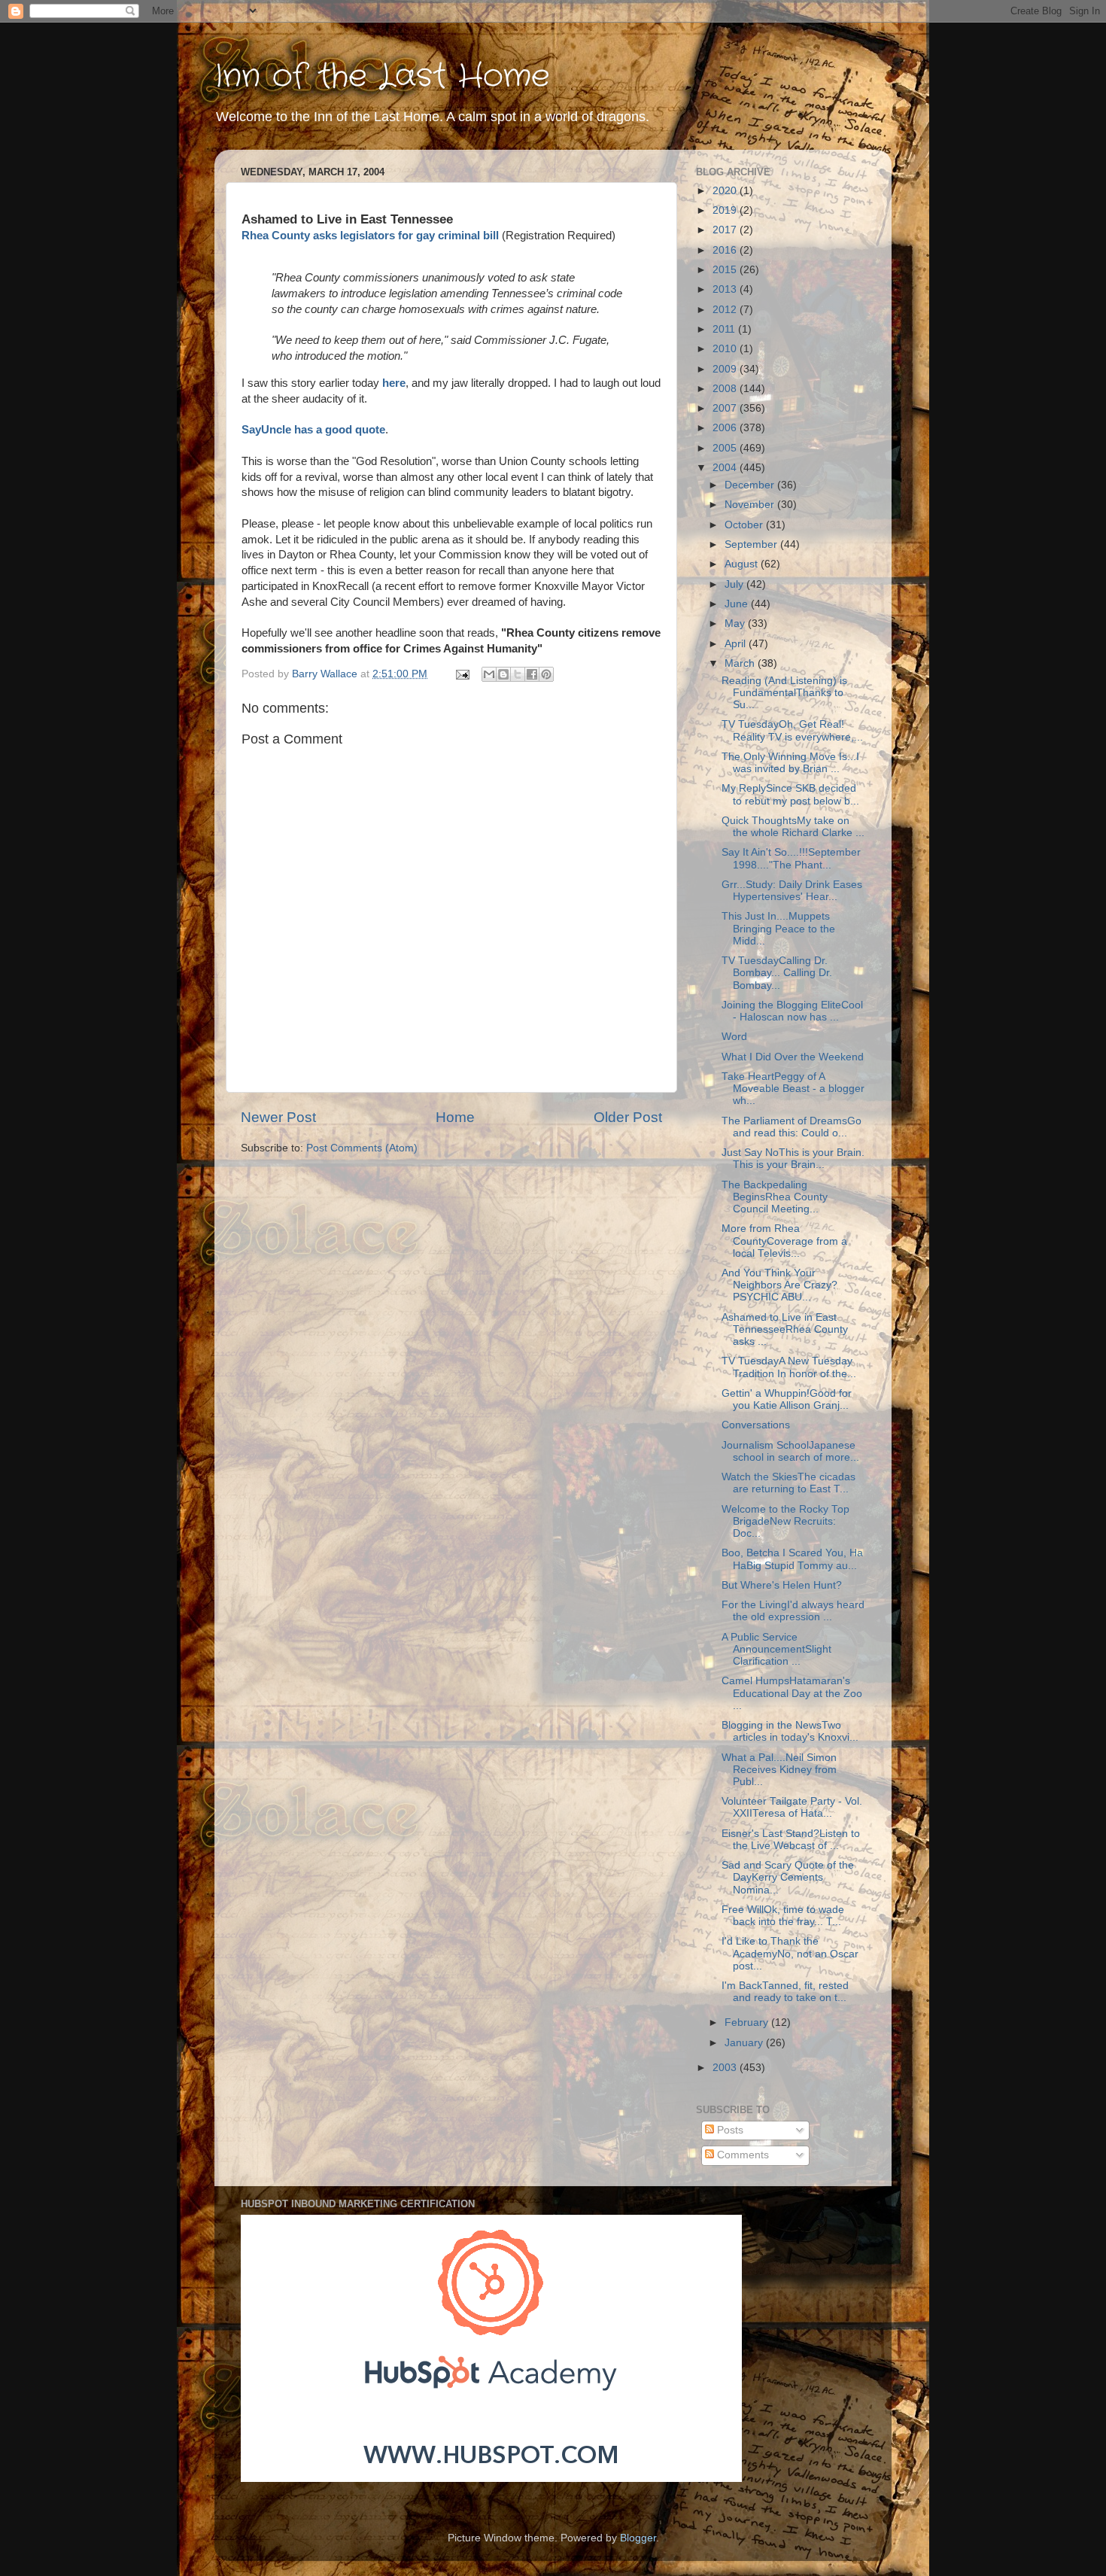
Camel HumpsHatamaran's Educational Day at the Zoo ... (792, 1693)
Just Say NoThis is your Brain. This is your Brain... (793, 1159)
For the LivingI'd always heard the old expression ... (793, 1611)
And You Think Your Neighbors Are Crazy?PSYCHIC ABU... (779, 1285)
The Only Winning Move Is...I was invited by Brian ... (790, 763)
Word (734, 1037)
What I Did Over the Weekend (793, 1057)
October (745, 525)
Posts (729, 2130)
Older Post (628, 1117)
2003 (726, 2068)
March (741, 663)
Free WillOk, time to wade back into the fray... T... (783, 1916)
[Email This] (489, 674)
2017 (726, 230)
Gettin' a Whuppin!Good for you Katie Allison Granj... (787, 1399)
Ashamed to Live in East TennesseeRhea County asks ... (785, 1329)
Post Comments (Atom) (362, 1148)
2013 (726, 289)
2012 (726, 310)
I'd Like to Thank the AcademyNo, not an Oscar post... (790, 1953)
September (752, 544)
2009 (726, 369)
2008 (726, 389)
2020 (726, 191)
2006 (726, 428)
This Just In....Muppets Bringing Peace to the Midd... (778, 928)
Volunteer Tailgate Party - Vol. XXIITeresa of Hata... (792, 1807)
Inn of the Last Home (382, 77)
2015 (726, 270)
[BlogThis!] (503, 674)
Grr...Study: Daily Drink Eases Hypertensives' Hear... (792, 891)
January (745, 2043)
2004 (726, 468)
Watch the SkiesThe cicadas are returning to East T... (788, 1483)
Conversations (756, 1425)
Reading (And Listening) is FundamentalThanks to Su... (784, 693)
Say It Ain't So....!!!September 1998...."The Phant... (791, 858)
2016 (726, 250)
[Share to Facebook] (532, 674)
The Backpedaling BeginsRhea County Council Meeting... (775, 1197)
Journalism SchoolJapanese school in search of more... (790, 1451)
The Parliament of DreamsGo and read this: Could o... (792, 1127)
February (748, 2022)
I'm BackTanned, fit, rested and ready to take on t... (785, 1992)
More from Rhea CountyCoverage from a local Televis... (784, 1241)
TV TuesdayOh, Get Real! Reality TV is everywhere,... (792, 730)
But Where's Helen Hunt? (782, 1585)
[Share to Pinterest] (546, 674)
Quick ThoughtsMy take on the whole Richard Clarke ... (793, 827)
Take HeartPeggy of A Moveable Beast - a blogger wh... (793, 1089)
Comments (741, 2155)
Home (455, 1117)
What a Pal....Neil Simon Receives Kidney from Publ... (779, 1770)
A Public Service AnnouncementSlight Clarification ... (776, 1649)
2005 (726, 448)
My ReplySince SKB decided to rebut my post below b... (790, 794)
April (737, 644)
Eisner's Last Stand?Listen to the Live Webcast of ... (791, 1840)
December (751, 485)
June (738, 604)
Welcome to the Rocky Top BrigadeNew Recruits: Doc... (785, 1521)
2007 (726, 408)
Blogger (638, 2538)
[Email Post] (462, 674)
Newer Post (278, 1117)
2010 (726, 349)
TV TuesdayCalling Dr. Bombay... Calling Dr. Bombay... (777, 973)
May (736, 623)
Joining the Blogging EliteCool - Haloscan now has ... (792, 1011)
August (743, 564)
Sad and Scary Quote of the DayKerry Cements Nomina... (788, 1877)
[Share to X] (518, 674)
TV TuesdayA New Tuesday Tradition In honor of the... (789, 1367)
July (735, 584)
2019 (726, 210)
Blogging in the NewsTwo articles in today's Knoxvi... (790, 1731)
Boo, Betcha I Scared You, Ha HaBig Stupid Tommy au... (792, 1559)
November (751, 505)
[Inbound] (491, 2479)
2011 (725, 329)
